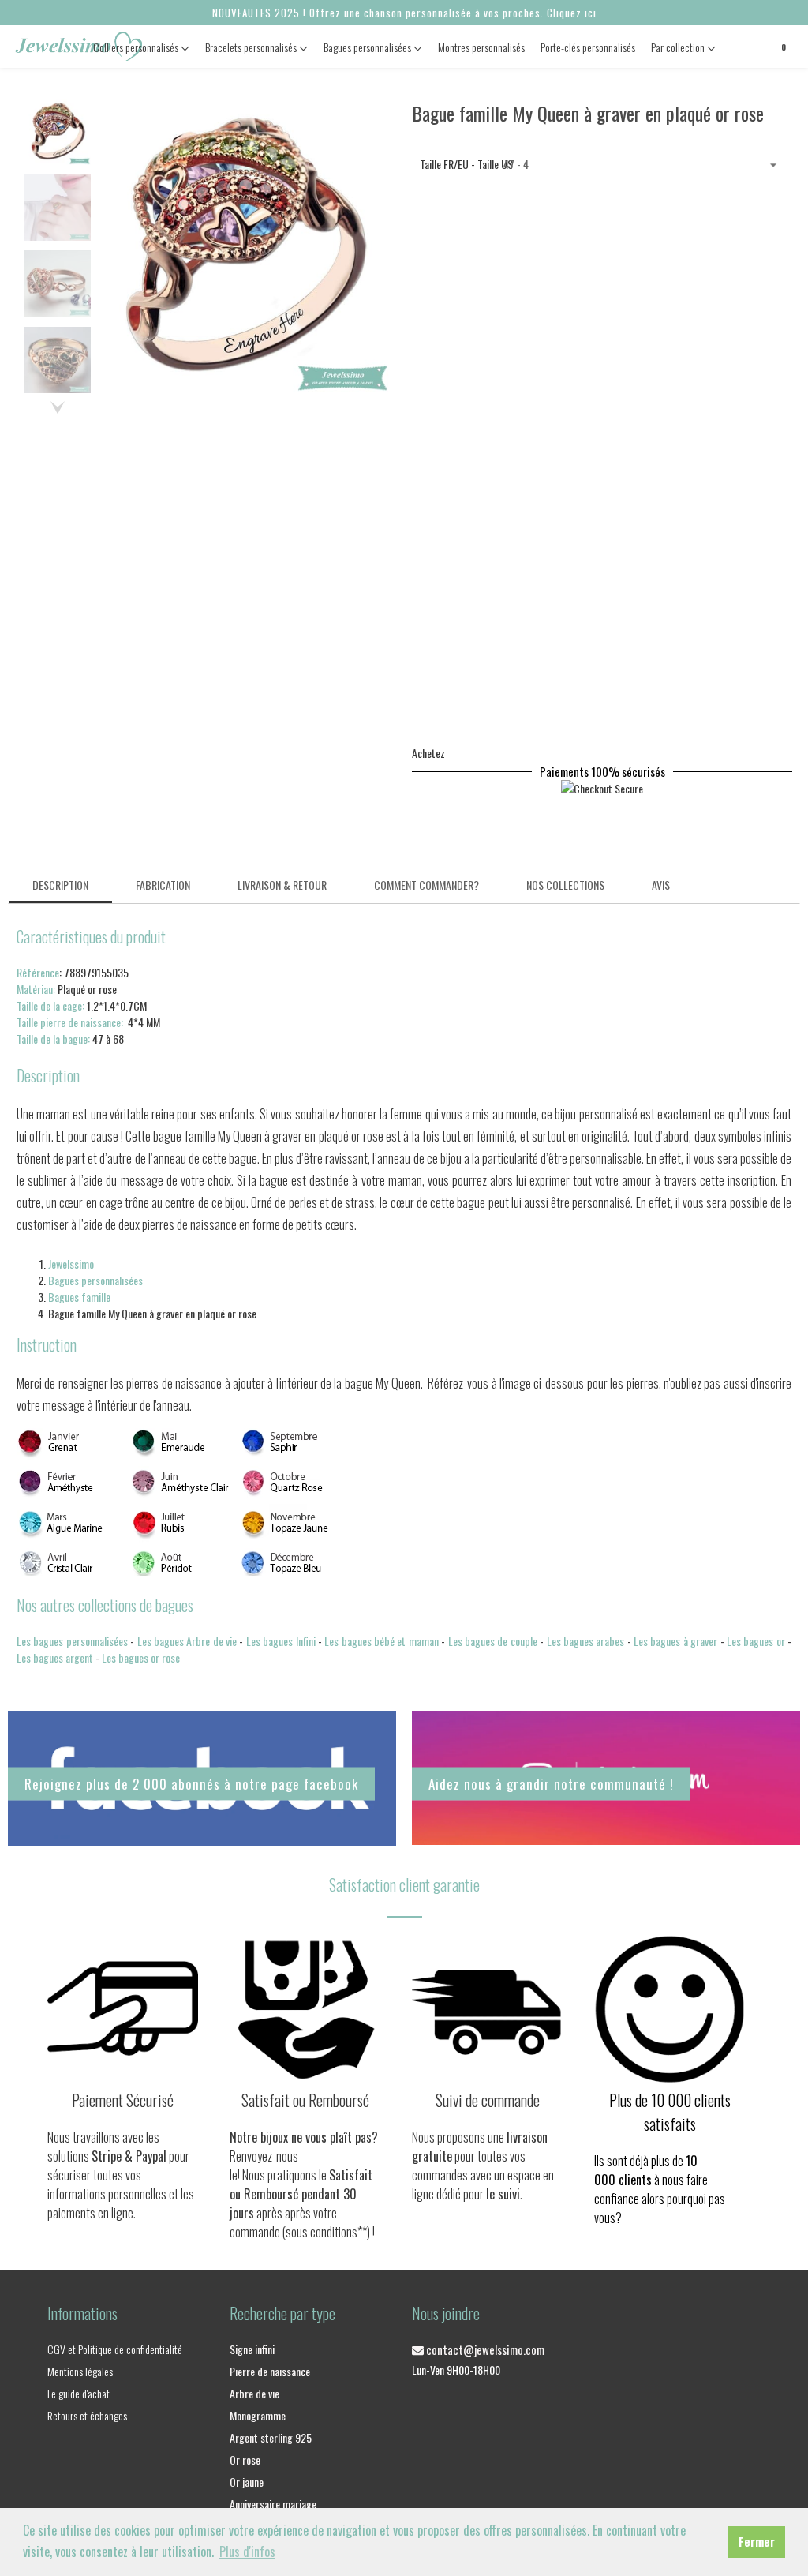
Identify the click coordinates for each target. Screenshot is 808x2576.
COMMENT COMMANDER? (426, 885)
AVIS (661, 885)
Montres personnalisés (481, 47)
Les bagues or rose (141, 1657)
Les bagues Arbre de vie (187, 1641)
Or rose (245, 2460)
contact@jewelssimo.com (484, 2349)
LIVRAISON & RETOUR (282, 885)
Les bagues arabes (586, 1641)
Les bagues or (756, 1641)
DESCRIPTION (60, 885)
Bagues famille (79, 1297)
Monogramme (258, 2415)
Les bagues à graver (675, 1641)
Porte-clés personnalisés (588, 47)
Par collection (679, 47)
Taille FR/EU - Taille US (454, 164)
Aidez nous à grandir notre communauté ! (551, 1783)
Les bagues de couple (493, 1641)
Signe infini (252, 2349)
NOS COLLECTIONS (565, 885)
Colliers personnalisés (137, 47)
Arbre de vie (254, 2393)
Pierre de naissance (270, 2371)
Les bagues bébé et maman (382, 1641)
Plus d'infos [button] (247, 2552)
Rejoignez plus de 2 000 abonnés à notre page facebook (191, 1784)
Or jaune (247, 2482)
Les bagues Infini (281, 1641)
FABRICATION (163, 885)
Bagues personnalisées (368, 47)
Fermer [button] (757, 2542)
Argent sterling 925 (271, 2437)
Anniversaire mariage (273, 2504)
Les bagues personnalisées (72, 1641)
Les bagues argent (55, 1657)
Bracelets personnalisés (252, 47)
